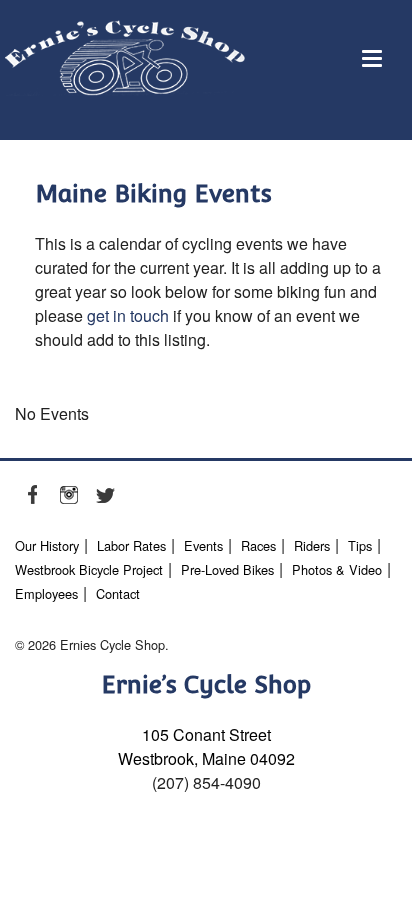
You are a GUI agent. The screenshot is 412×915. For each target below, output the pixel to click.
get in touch (128, 315)
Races (258, 545)
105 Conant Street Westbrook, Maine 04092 (206, 746)
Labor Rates (131, 545)
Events (203, 545)
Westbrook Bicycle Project (89, 569)
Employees (46, 593)
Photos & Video (337, 569)
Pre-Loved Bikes (227, 569)
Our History (47, 545)
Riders (312, 545)
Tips (360, 545)
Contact (118, 593)
